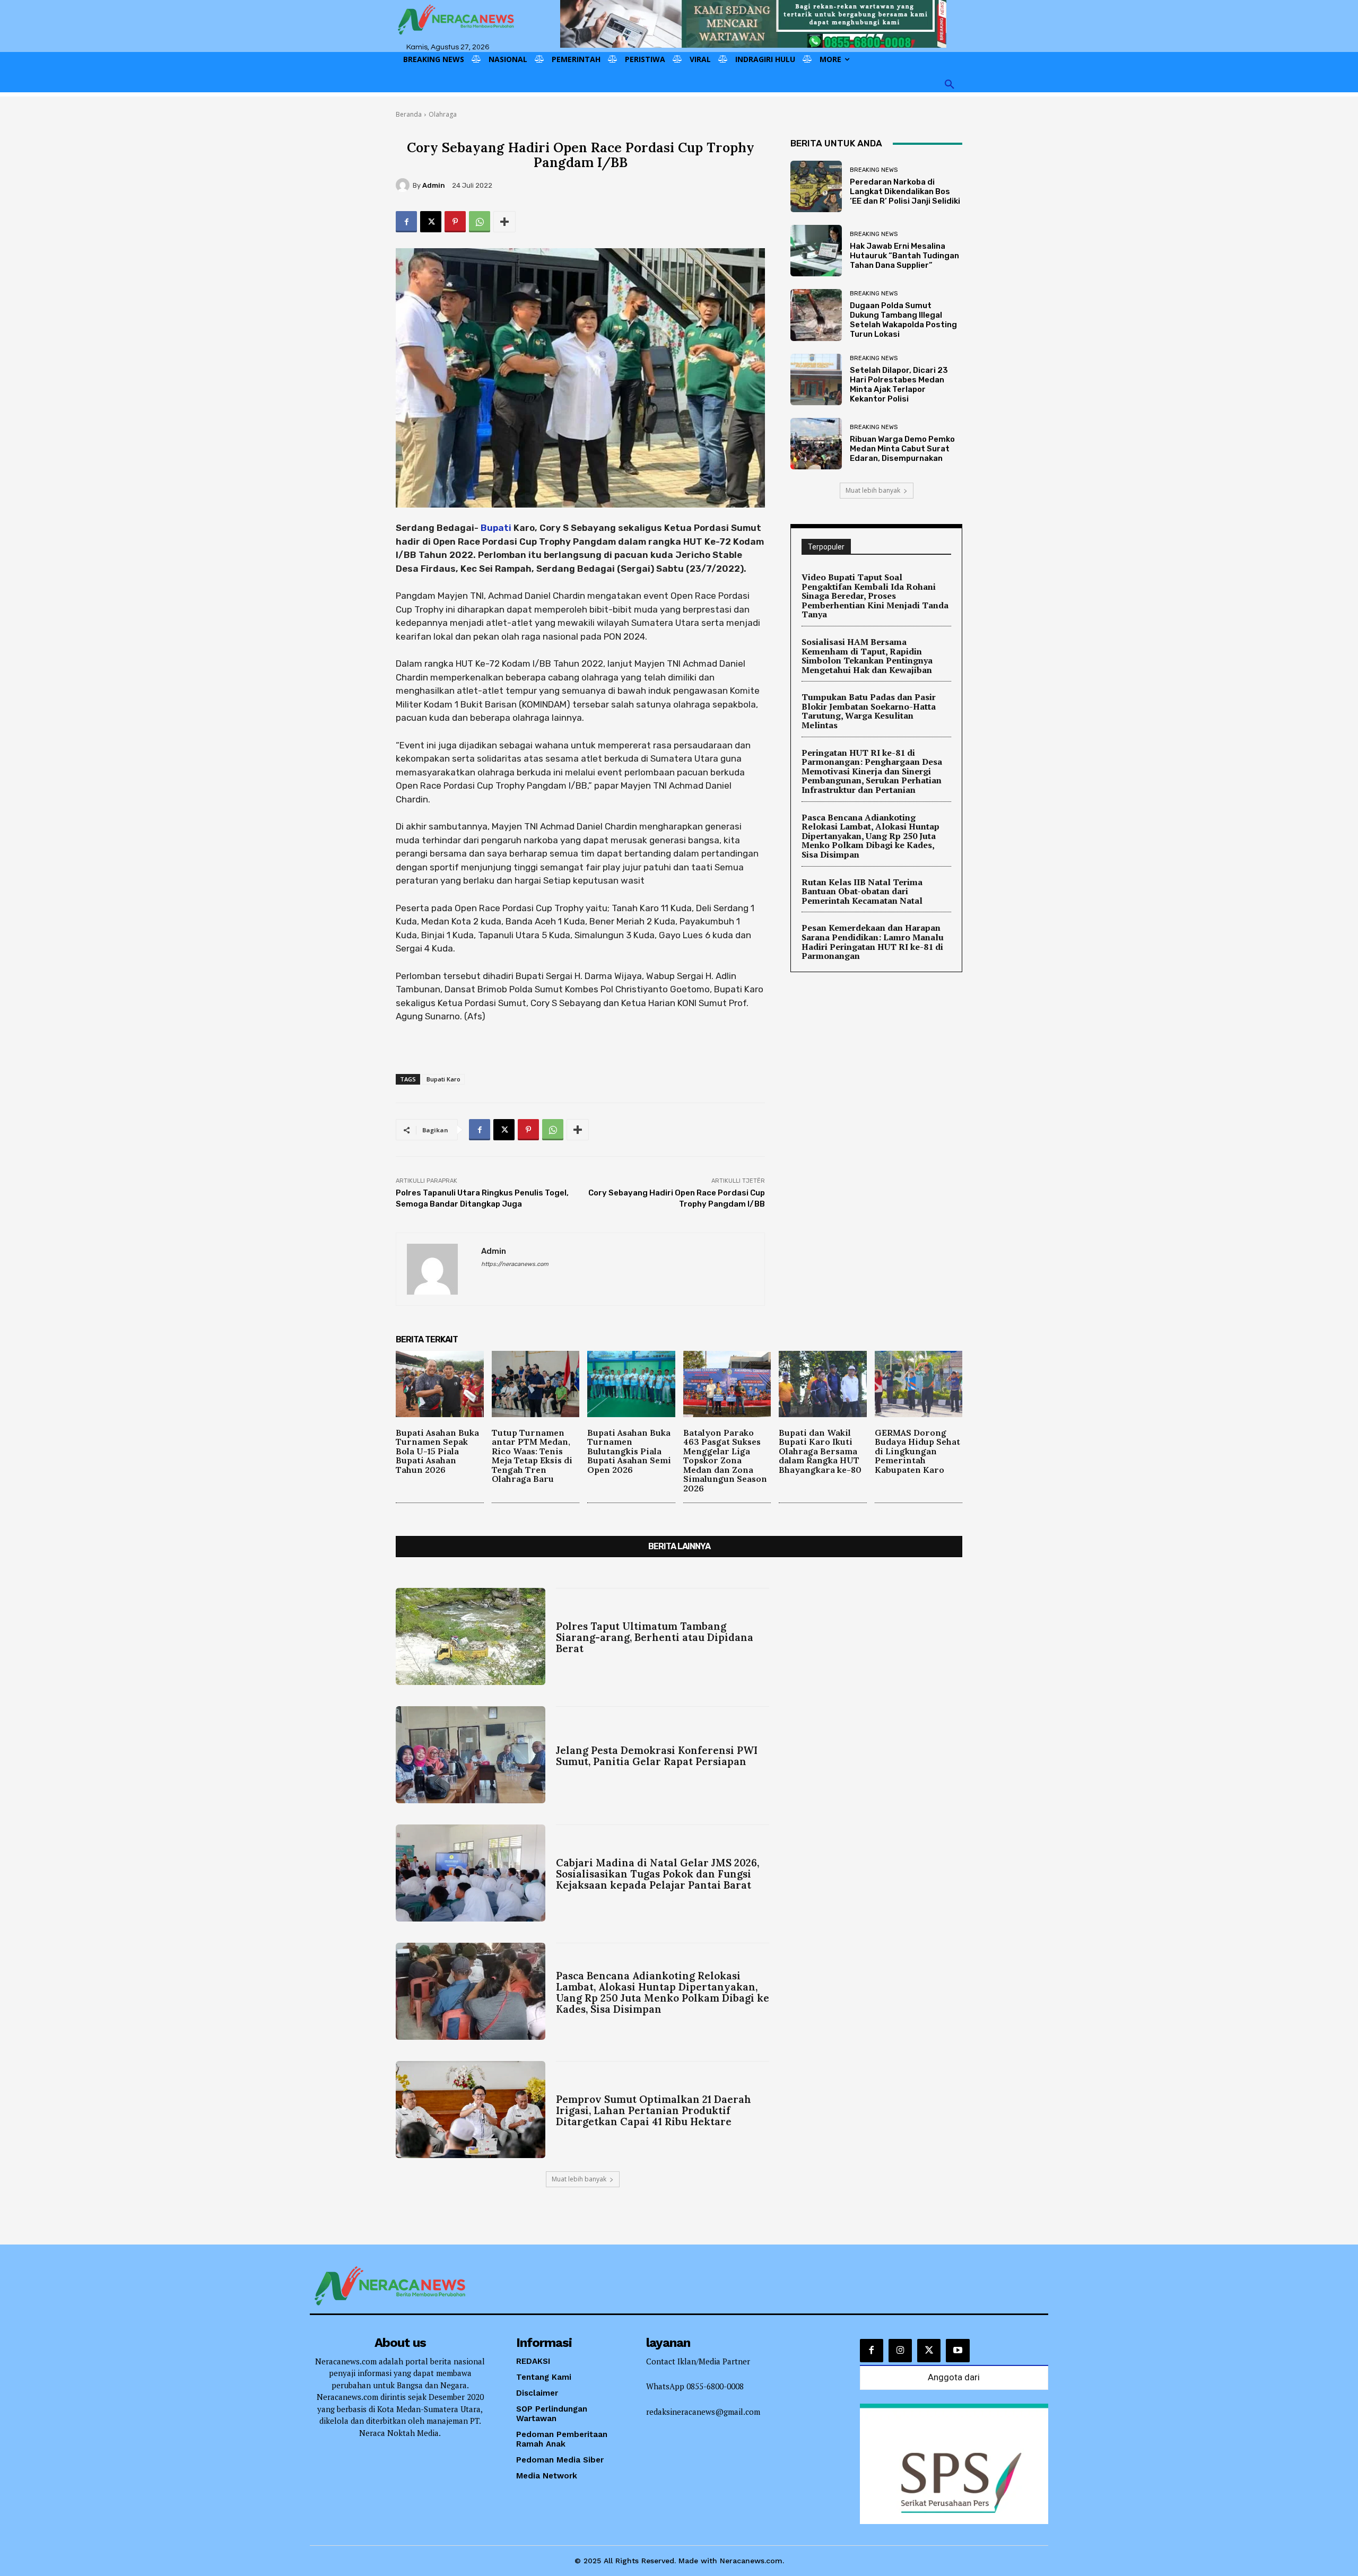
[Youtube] (957, 2351)
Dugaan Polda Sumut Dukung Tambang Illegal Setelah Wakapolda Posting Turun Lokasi (903, 320)
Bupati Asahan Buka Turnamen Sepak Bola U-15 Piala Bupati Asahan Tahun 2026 (437, 1451)
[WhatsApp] (480, 222)
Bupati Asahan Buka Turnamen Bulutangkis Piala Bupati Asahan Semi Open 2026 (629, 1451)
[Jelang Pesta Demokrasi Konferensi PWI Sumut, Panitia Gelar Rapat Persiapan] (471, 1755)
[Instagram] (900, 2351)
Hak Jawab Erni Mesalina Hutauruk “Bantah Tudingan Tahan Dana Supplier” (904, 256)
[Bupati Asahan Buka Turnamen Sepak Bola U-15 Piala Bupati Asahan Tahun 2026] (440, 1384)
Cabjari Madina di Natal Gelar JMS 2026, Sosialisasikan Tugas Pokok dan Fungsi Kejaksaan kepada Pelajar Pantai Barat (658, 1874)
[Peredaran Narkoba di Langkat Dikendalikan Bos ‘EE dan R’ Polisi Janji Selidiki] (816, 186)
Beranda (409, 114)
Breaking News (874, 170)
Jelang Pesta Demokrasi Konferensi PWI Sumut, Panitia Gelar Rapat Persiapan (657, 1756)
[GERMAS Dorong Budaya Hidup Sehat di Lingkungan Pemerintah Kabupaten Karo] (919, 1384)
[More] (504, 222)
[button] (950, 85)
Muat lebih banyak (873, 490)
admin (434, 185)
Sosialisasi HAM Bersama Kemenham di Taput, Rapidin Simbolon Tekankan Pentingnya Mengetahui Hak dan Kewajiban (867, 656)
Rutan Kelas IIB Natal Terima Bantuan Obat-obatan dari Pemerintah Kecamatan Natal (862, 891)
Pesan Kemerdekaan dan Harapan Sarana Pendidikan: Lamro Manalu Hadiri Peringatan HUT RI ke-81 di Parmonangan (873, 942)
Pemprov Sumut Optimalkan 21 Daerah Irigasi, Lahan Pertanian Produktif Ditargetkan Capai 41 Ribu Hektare (654, 2110)
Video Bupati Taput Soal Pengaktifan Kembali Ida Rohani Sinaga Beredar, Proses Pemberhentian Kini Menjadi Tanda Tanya (875, 596)
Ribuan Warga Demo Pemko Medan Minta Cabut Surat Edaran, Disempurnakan (902, 449)
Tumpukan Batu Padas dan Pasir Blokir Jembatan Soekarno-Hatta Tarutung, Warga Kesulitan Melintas (869, 711)
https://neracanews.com (515, 1264)
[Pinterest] (455, 222)
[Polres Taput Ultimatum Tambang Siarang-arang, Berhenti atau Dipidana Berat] (471, 1636)
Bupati (496, 528)
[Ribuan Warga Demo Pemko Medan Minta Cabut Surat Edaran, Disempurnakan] (816, 444)
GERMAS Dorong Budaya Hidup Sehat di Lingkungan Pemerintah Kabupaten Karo (917, 1451)
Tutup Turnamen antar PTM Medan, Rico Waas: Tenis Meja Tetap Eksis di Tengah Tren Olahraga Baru (532, 1456)
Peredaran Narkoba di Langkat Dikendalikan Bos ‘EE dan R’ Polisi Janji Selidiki (905, 191)
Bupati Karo (443, 1079)
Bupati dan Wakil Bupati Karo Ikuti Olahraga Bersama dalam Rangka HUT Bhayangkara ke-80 (820, 1451)
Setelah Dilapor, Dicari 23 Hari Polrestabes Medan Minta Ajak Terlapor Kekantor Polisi (899, 385)
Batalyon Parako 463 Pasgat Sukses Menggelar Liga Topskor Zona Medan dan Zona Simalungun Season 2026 (725, 1461)
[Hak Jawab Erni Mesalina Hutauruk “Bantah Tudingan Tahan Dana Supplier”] (816, 251)
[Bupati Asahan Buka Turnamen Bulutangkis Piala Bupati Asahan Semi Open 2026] (631, 1384)
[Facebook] (406, 222)
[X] (431, 222)
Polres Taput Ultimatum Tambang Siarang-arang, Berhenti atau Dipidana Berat (655, 1637)
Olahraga (443, 114)
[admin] (404, 185)
